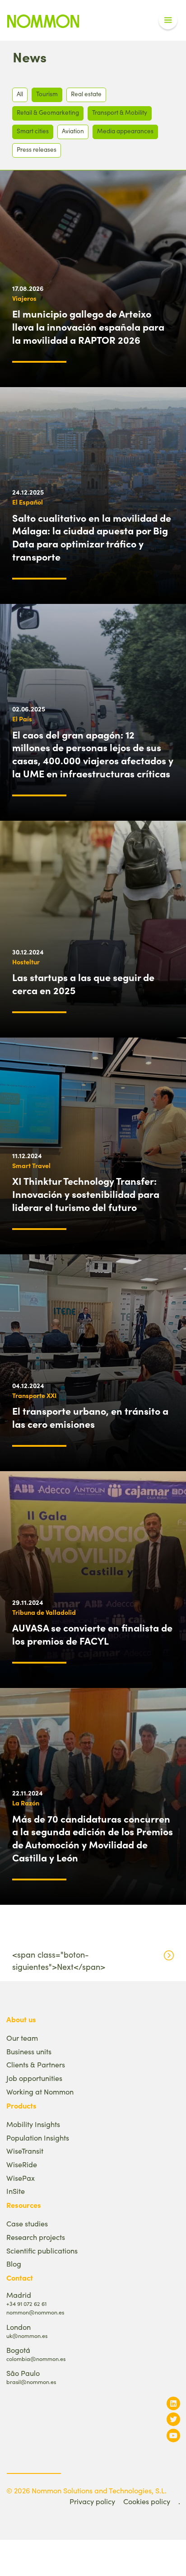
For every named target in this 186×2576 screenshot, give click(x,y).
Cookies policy (147, 2501)
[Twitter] (173, 2419)
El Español (28, 502)
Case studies (27, 2223)
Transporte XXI (34, 1395)
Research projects (36, 2237)
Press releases (37, 149)
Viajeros (24, 298)
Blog (14, 2264)
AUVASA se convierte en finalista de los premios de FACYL (92, 1634)
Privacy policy (92, 2501)
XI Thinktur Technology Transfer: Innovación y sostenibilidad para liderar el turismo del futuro (86, 1194)
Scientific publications (42, 2251)
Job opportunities (34, 2078)
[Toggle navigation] (168, 20)
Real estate (86, 94)
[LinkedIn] (173, 2403)
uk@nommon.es (27, 2335)
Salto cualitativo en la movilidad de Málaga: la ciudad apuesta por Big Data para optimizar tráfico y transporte (92, 537)
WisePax (21, 2178)
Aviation (73, 131)
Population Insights (38, 2138)
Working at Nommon (40, 2092)
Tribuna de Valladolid (44, 1612)
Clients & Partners (36, 2064)
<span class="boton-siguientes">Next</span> (59, 1961)
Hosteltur (26, 962)
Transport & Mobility (120, 112)
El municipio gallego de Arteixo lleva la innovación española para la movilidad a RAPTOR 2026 (88, 327)
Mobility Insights (33, 2124)
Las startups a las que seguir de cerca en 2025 (83, 984)
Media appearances (125, 131)
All (20, 94)
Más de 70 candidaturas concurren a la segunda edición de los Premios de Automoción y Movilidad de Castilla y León (93, 1838)
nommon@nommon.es (35, 2312)
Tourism (47, 94)
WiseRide (22, 2164)
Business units (29, 2051)
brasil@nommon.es (31, 2382)
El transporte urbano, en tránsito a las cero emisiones (90, 1417)
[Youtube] (173, 2435)
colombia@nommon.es (36, 2359)
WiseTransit (25, 2151)
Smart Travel (31, 1165)
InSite (16, 2191)
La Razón (26, 1803)
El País (22, 719)
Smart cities (33, 131)
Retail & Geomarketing (48, 112)
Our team (22, 2038)
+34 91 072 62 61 (26, 2303)
